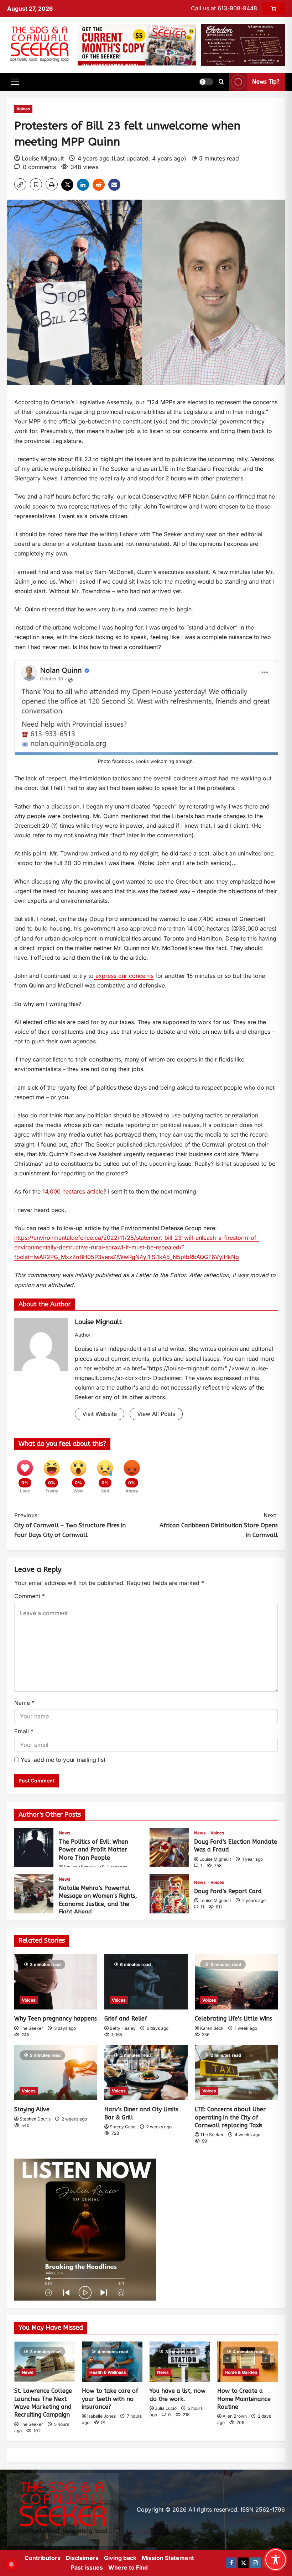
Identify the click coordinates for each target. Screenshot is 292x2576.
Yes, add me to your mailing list (62, 1760)
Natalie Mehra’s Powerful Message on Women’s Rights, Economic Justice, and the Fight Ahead (34, 1894)
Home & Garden (241, 2372)
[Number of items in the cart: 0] (274, 9)
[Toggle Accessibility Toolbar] (276, 2560)
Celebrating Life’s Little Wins (233, 2019)
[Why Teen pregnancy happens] (56, 1982)
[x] (243, 2563)
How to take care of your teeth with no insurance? (110, 2399)
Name (24, 1703)
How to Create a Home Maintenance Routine (244, 2399)
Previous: (70, 1525)
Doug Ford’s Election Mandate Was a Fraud (169, 1848)
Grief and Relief (126, 2019)
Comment (30, 1596)
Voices (23, 109)
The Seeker (31, 2028)
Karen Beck (212, 2028)
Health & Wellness (108, 2372)
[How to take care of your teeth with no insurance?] (112, 2362)
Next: (219, 1525)
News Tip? (266, 82)
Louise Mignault (43, 158)
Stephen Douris (35, 2119)
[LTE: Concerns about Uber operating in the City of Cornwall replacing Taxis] (236, 2073)
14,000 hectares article (73, 1191)
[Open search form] (221, 82)
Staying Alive (32, 2109)
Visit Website (100, 1414)
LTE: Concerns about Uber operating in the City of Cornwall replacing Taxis (230, 2117)
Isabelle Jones (101, 2416)
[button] (15, 82)
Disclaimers (82, 2558)
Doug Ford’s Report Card (169, 1894)
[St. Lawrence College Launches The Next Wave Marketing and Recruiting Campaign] (45, 2362)
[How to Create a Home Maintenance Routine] (247, 2362)
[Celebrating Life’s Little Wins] (236, 1982)
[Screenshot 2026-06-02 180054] (243, 44)
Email (24, 1731)
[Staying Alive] (56, 2073)
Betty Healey (123, 2028)
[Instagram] (255, 2563)
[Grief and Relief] (146, 1982)
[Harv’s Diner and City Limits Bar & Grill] (146, 2073)
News (65, 1833)
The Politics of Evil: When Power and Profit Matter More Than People (34, 1848)
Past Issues (87, 2567)
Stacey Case (122, 2127)
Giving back (120, 2558)
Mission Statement (168, 2558)
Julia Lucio (166, 2408)
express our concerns (124, 976)
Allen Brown (235, 2416)
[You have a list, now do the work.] (180, 2362)
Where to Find (128, 2567)
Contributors (43, 2558)
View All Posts (156, 1414)
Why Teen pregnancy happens (56, 2019)
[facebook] (231, 2563)
